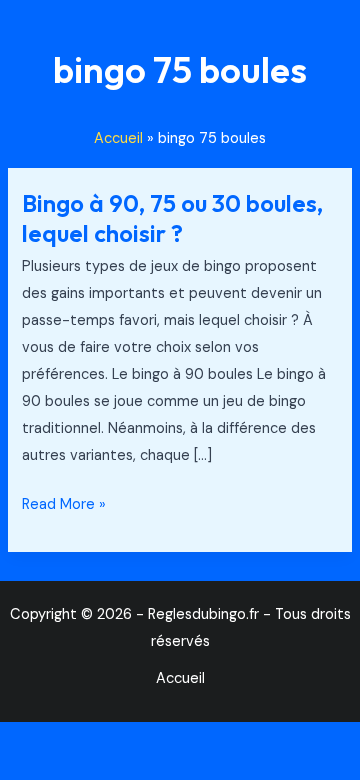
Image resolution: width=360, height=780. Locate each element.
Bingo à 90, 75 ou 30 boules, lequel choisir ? (172, 217)
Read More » (64, 502)
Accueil (180, 678)
